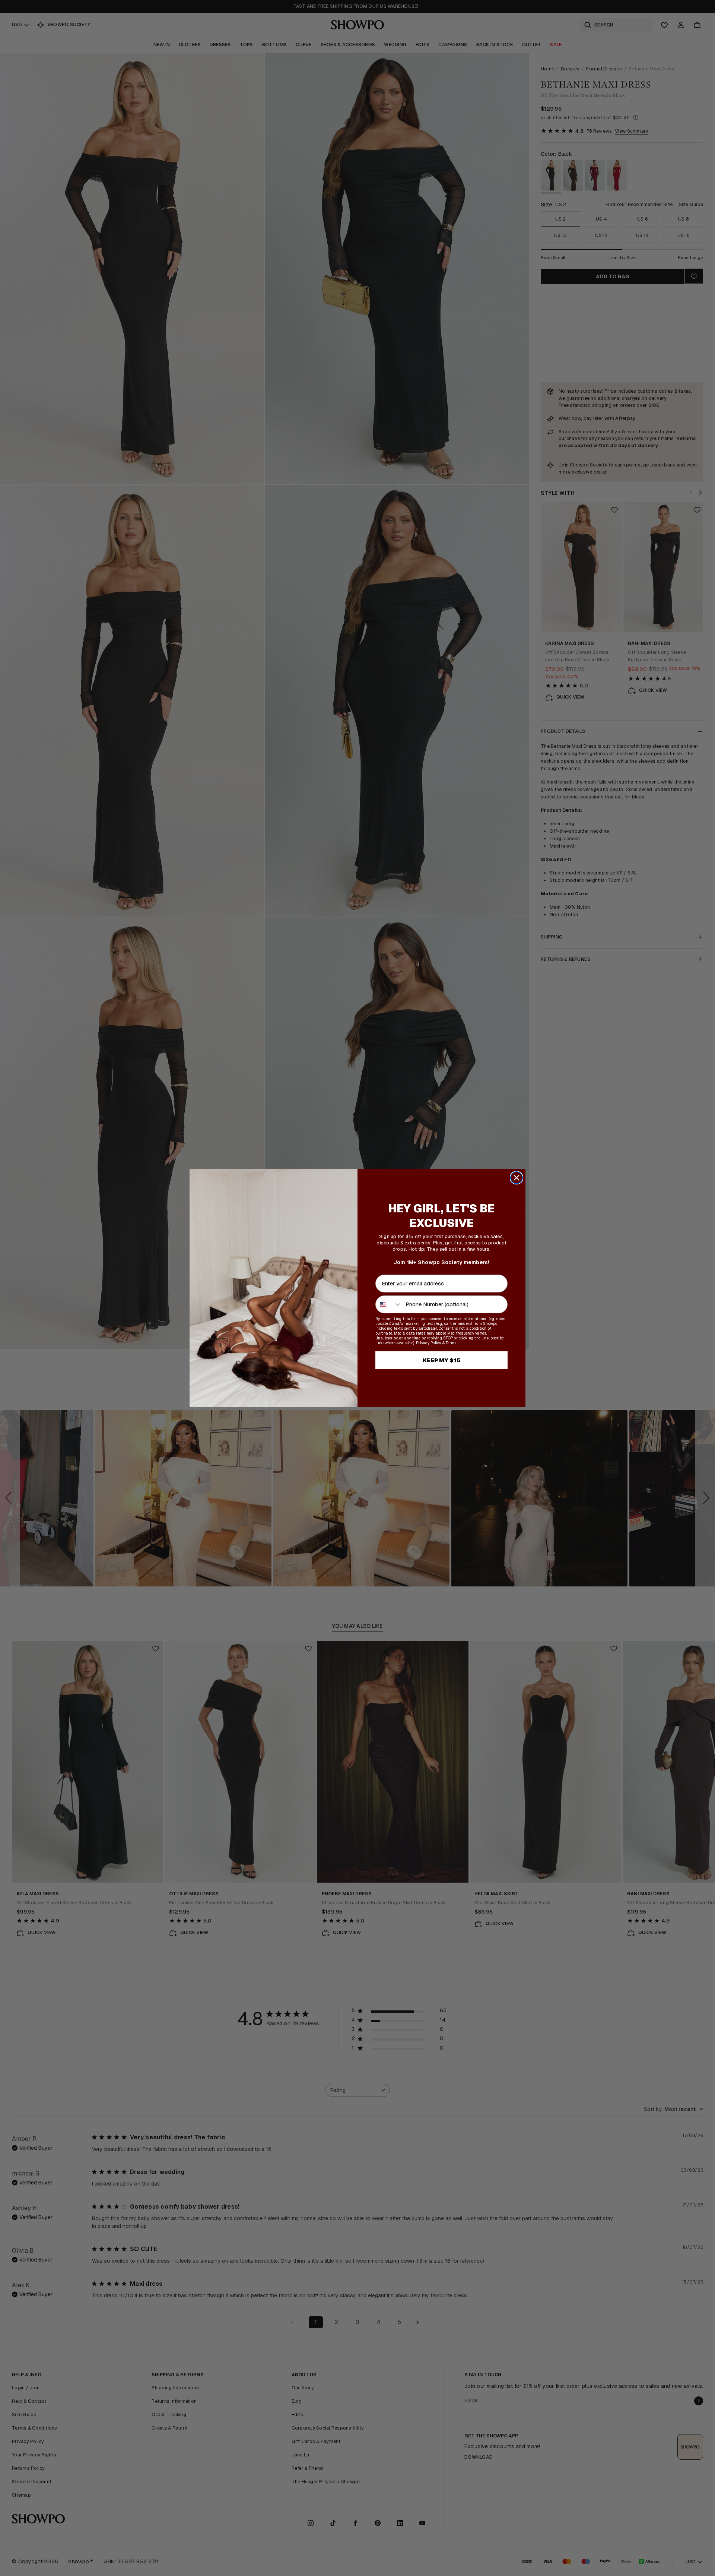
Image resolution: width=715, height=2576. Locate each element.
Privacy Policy (429, 1343)
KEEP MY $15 (442, 1360)
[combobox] (389, 1304)
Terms (451, 1343)
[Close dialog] (517, 1178)
